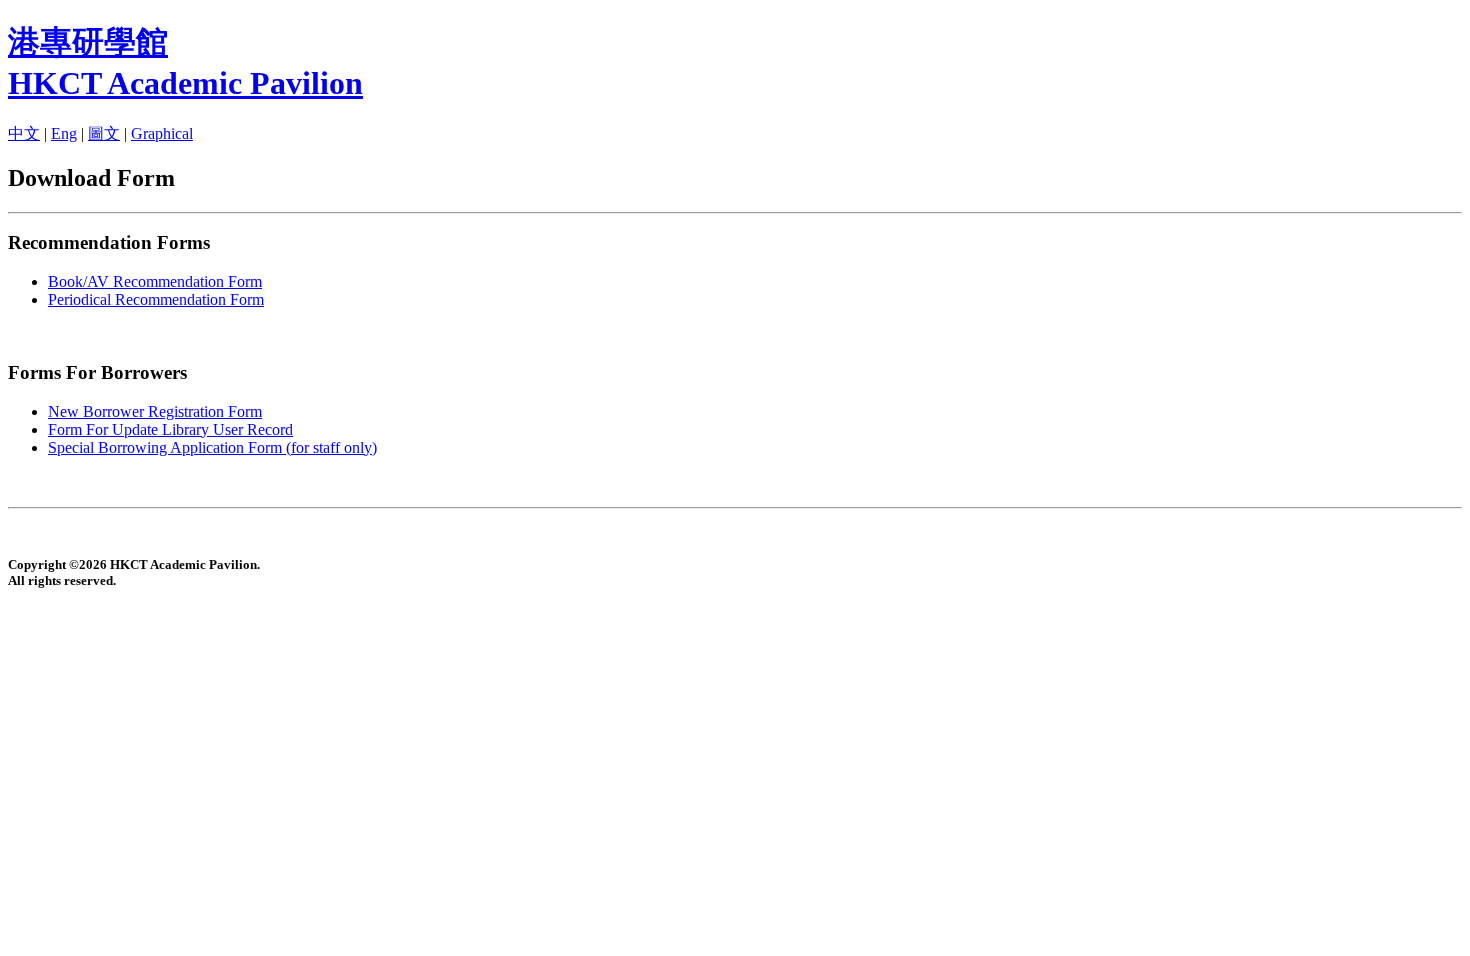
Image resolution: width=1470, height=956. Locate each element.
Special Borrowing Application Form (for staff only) (212, 447)
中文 (24, 133)
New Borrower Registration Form (155, 411)
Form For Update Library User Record (170, 429)
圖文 (104, 133)
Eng (64, 133)
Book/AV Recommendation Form (155, 281)
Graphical (162, 133)
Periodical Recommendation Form (156, 299)
